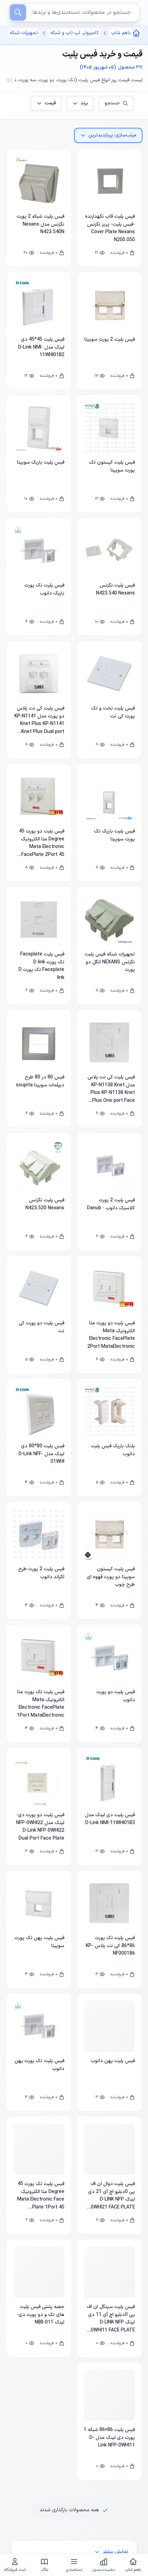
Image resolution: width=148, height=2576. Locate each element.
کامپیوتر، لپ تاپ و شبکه (75, 33)
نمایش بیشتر (115, 2552)
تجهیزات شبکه (24, 33)
